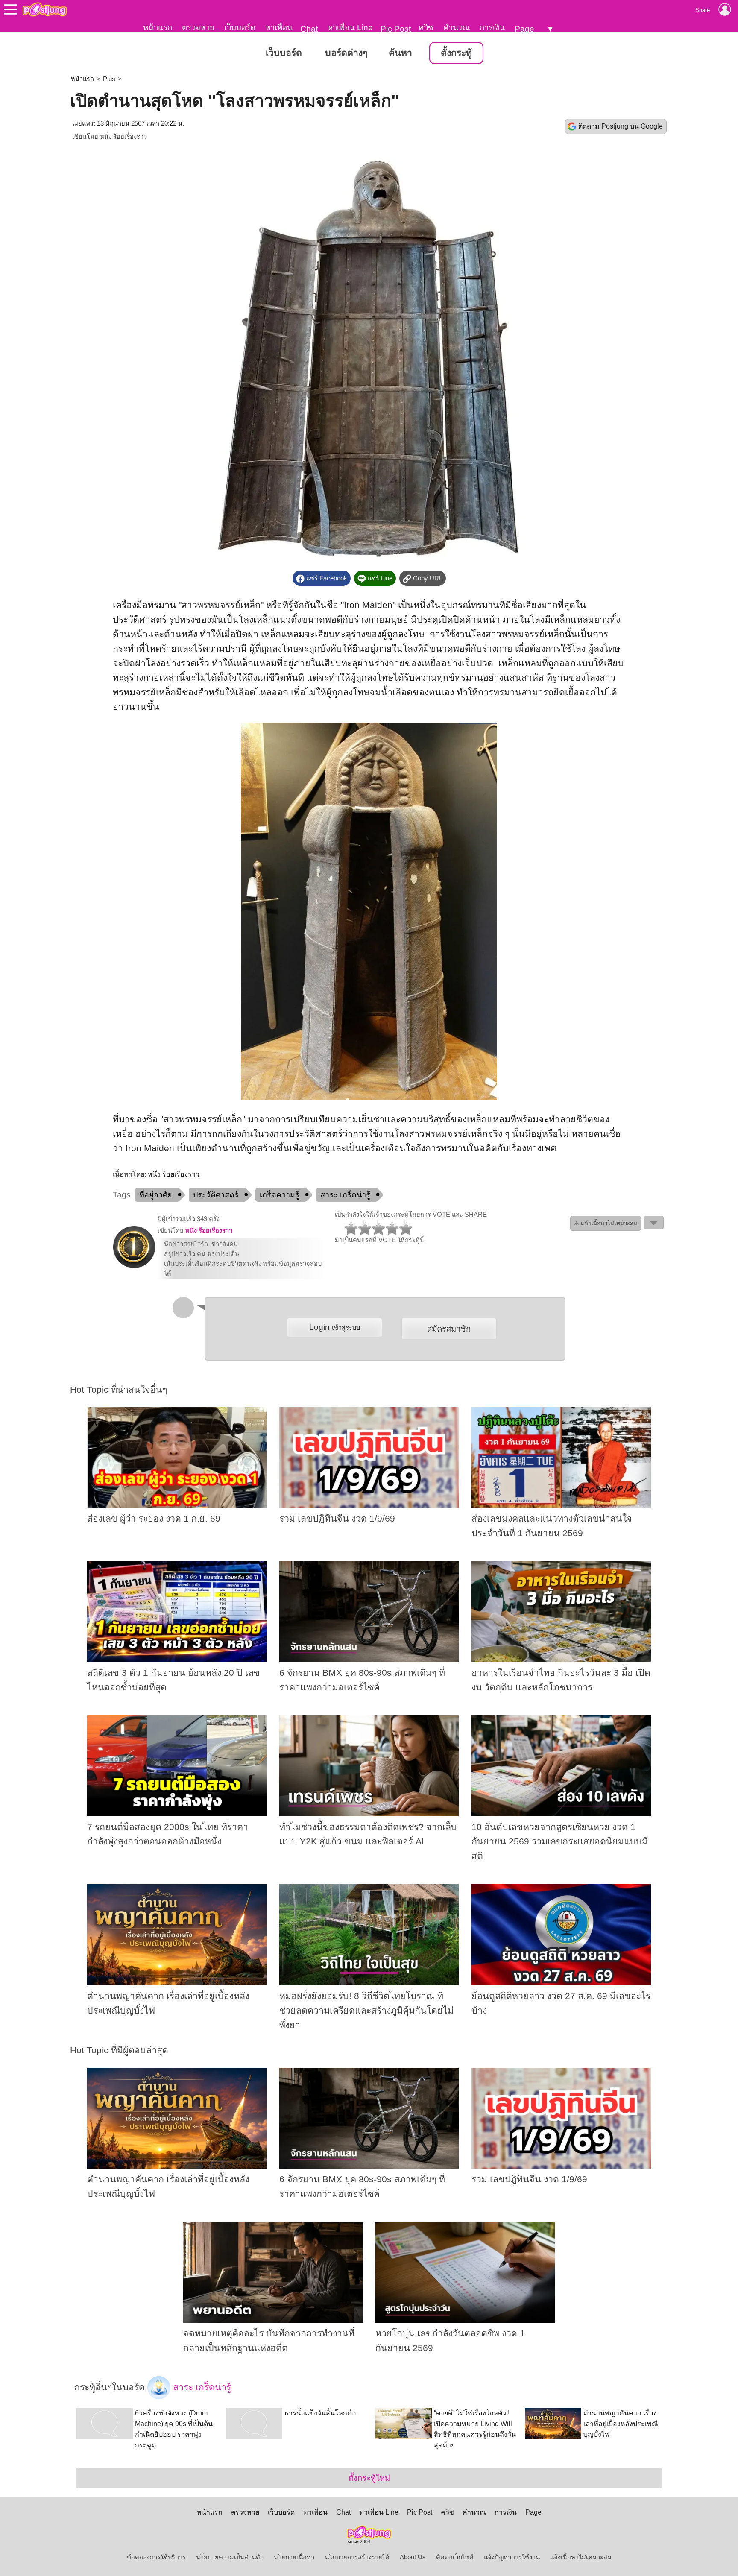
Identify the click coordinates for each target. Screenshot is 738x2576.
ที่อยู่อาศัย (156, 1195)
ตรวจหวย (198, 28)
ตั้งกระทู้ (456, 53)
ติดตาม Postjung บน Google (621, 126)
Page (524, 29)
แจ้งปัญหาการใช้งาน (512, 2557)
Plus (109, 79)
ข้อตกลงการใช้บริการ (156, 2557)
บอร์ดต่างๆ (346, 53)
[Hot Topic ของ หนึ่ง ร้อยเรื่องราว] (134, 1266)
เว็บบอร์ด (240, 28)
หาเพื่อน (279, 28)
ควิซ (426, 28)
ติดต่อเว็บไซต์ (455, 2557)
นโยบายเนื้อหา (294, 2557)
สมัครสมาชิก (449, 1329)
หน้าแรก (158, 28)
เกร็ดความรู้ (280, 1195)
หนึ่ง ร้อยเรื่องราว (123, 137)
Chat (309, 29)
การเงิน (492, 28)
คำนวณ (457, 28)
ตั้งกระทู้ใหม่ (369, 2478)
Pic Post (396, 29)
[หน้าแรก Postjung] (45, 9)
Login (335, 1327)
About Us (413, 2557)
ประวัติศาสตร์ (216, 1195)
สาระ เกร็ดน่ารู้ (345, 1195)
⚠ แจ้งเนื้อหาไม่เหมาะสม (606, 1223)
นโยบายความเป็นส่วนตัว (230, 2557)
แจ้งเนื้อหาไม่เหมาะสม (581, 2557)
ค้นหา (400, 53)
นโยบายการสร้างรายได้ (357, 2557)
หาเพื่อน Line (350, 28)
